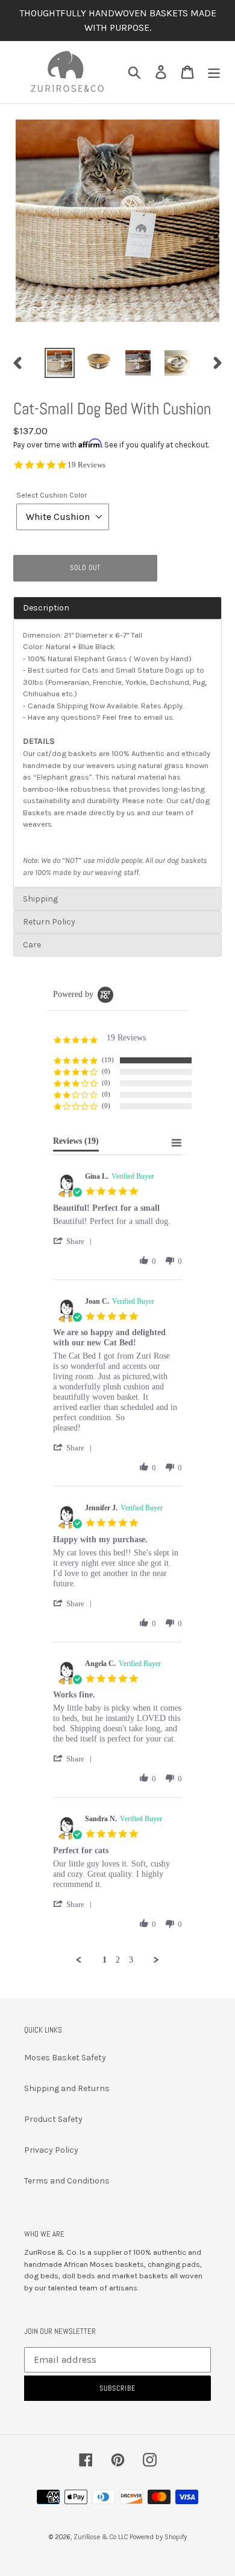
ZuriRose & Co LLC (101, 2537)
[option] (60, 363)
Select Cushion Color (52, 495)
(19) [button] (108, 1060)
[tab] (117, 899)
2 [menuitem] (118, 1960)
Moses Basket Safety (65, 2058)
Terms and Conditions (67, 2181)
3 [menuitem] (131, 1960)
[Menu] (214, 72)
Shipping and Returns (67, 2088)
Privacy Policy (51, 2150)
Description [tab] (46, 608)
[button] (75, 1241)
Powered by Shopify (158, 2537)
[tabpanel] (117, 754)
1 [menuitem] (105, 1960)
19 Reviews (86, 465)
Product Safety (53, 2119)
